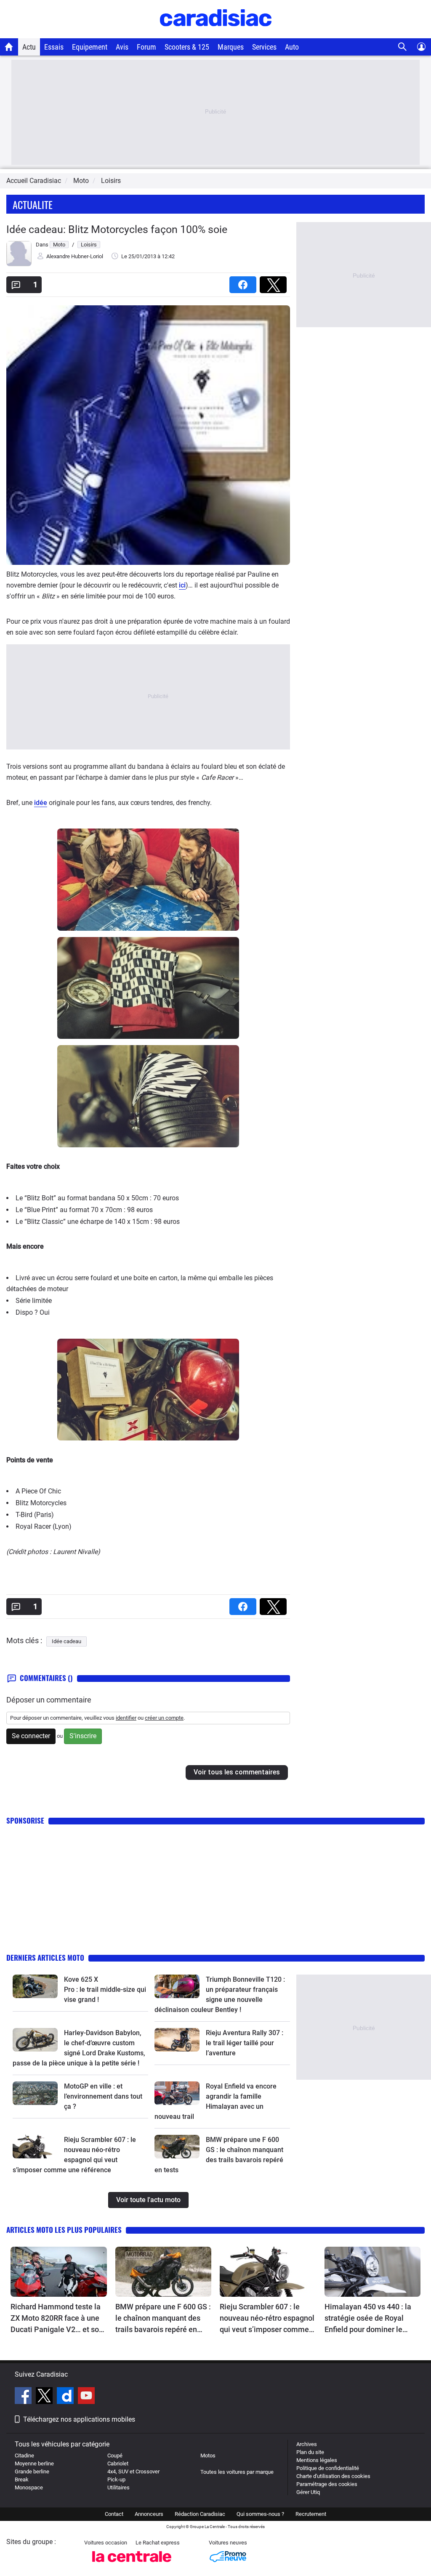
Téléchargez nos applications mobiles (79, 2419)
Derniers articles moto (45, 1958)
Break (22, 2479)
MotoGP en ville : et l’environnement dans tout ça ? (103, 2096)
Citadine (24, 2456)
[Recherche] (403, 47)
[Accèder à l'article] (35, 1986)
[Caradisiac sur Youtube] (86, 2397)
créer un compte (164, 1718)
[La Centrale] (132, 2564)
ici (182, 585)
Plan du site (310, 2452)
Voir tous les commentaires (237, 1772)
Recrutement (311, 2514)
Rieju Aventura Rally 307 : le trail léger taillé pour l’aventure (245, 2043)
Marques (231, 47)
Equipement (90, 47)
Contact (114, 2514)
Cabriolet (118, 2463)
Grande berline (32, 2471)
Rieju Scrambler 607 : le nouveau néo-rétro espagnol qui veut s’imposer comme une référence (267, 2319)
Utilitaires (118, 2487)
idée (41, 803)
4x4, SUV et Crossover (133, 2471)
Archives (307, 2444)
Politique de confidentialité (328, 2468)
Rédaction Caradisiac (200, 2514)
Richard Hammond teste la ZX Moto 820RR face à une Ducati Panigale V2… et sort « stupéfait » (57, 2319)
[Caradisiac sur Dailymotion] (66, 2397)
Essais (54, 47)
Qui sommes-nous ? (260, 2514)
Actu (29, 47)
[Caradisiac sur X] (45, 2397)
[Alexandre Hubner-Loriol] (19, 264)
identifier (126, 1718)
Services (264, 47)
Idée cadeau (67, 1641)
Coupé (115, 2456)
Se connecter (31, 1736)
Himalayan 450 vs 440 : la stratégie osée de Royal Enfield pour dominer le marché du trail (368, 2319)
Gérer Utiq (308, 2492)
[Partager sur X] (275, 282)
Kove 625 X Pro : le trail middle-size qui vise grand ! (106, 1990)
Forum (146, 47)
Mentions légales (317, 2460)
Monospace (29, 2487)
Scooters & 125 (187, 47)
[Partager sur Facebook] (245, 282)
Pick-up (116, 2479)
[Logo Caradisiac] (216, 34)
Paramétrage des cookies (327, 2484)
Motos (208, 2456)
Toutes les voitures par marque (237, 2472)
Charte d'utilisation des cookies (333, 2476)
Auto (292, 47)
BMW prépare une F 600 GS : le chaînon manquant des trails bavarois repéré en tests (163, 2319)
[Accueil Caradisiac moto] (9, 47)
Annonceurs (149, 2514)
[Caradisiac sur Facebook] (24, 2397)
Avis (122, 47)
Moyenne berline (34, 2463)
